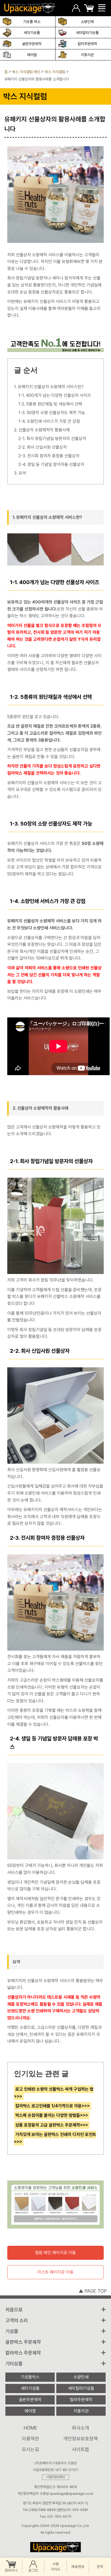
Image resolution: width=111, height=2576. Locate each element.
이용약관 (30, 2439)
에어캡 (32, 55)
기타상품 (14, 2364)
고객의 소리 (17, 2320)
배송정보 (78, 2567)
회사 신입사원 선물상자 (47, 447)
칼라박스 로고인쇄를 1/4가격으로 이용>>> (53, 2106)
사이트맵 (81, 2449)
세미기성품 (32, 33)
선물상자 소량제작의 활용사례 (44, 430)
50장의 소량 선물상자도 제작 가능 (56, 413)
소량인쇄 (87, 22)
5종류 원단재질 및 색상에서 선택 (54, 404)
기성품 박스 (32, 22)
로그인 (33, 2570)
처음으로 (14, 2310)
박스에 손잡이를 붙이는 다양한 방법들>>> (52, 2115)
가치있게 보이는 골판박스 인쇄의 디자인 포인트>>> (55, 2138)
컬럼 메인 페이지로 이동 (55, 2253)
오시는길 (30, 2449)
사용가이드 (55, 2567)
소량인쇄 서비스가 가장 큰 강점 (53, 421)
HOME (30, 2428)
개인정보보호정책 (81, 2439)
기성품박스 (30, 2377)
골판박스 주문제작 (23, 2342)
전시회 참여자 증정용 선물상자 (53, 456)
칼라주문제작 (87, 44)
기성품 (12, 2331)
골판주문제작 (32, 44)
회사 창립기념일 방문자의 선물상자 (56, 439)
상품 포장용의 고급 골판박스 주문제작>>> (52, 2125)
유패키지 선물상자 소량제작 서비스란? (51, 387)
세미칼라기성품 (87, 33)
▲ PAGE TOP (93, 2291)
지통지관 (87, 55)
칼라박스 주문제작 (23, 2353)
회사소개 (81, 2428)
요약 (22, 473)
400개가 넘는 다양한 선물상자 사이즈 (58, 395)
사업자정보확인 (55, 2477)
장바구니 (11, 2570)
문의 (100, 2567)
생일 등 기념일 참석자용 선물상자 (56, 464)
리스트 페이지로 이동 (55, 2272)
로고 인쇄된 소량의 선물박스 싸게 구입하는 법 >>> (54, 2093)
